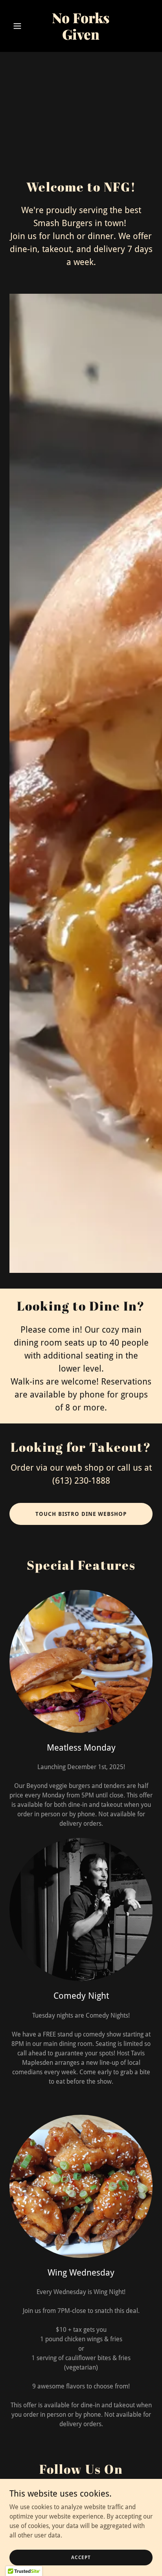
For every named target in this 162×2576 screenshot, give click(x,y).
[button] (20, 26)
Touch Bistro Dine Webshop (81, 1514)
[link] (81, 38)
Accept (81, 2557)
